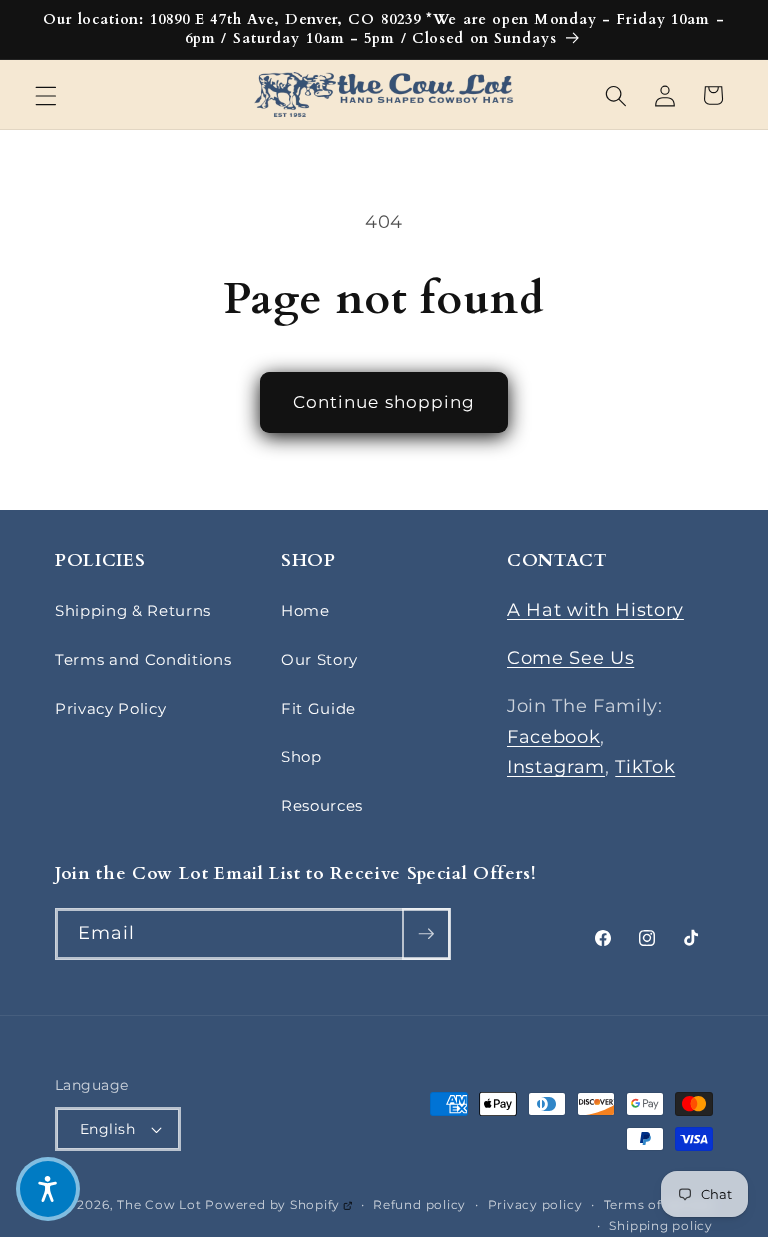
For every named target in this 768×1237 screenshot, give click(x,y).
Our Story (319, 659)
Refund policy (419, 1204)
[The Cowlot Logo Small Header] (384, 95)
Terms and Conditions (143, 659)
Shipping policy (661, 1225)
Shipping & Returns (133, 610)
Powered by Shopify (278, 1204)
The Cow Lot (159, 1204)
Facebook (553, 736)
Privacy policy (535, 1204)
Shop (301, 756)
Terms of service (658, 1204)
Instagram (556, 766)
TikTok (645, 766)
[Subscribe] (426, 934)
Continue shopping (384, 402)
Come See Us (570, 657)
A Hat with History (595, 609)
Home (305, 610)
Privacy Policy (110, 708)
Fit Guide (318, 708)
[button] (46, 95)
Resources (322, 805)
